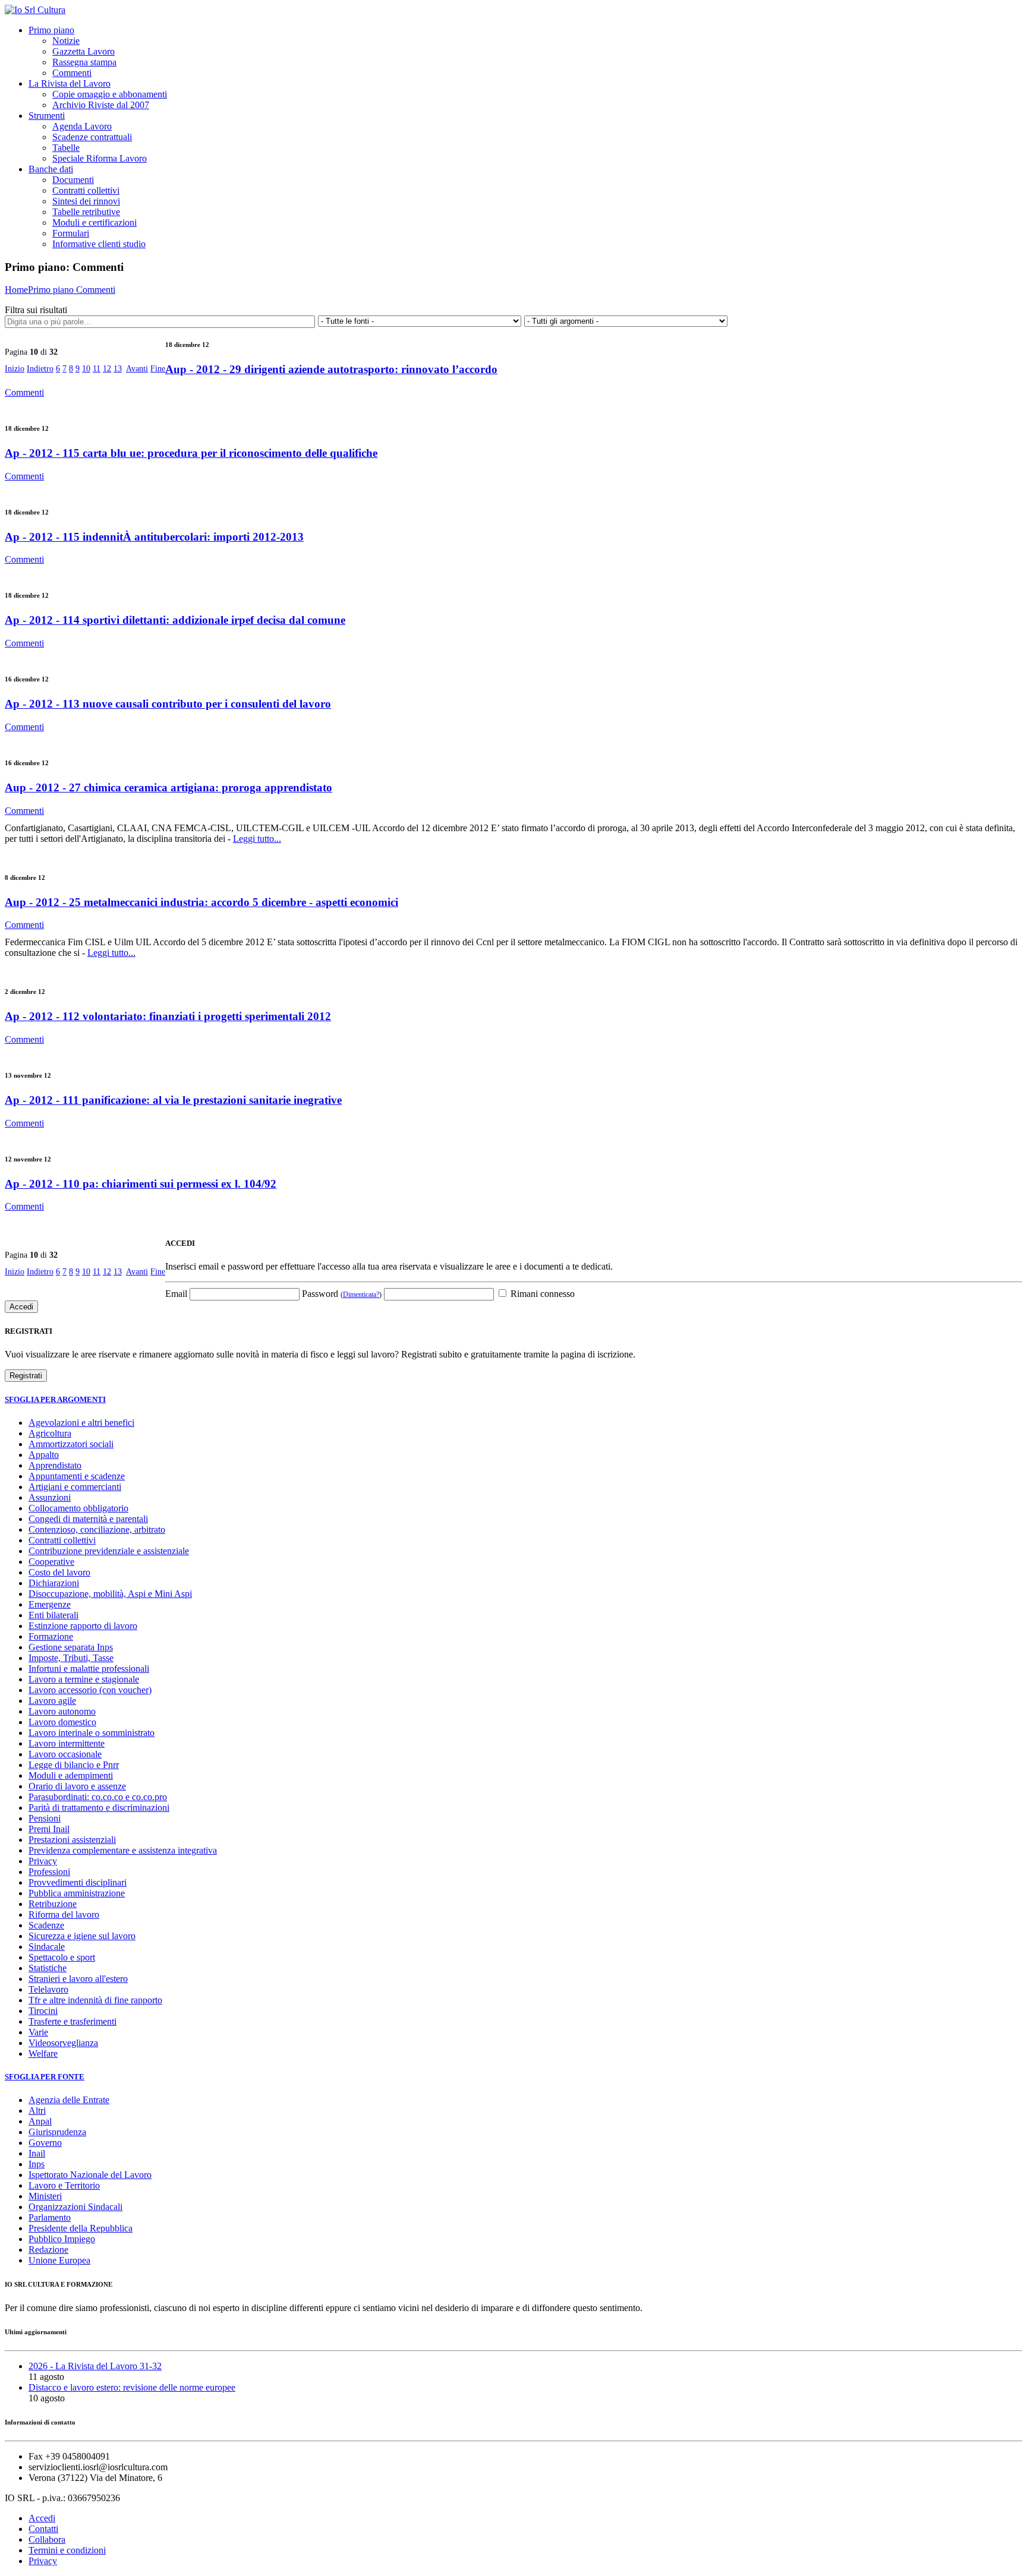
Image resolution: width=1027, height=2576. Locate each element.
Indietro (40, 369)
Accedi (42, 2518)
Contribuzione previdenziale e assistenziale (109, 1551)
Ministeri (45, 2196)
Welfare (43, 2053)
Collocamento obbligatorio (78, 1508)
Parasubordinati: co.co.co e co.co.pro (98, 1797)
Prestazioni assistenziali (72, 1840)
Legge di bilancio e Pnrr (74, 1765)
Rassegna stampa (84, 62)
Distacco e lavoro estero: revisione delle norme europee (132, 2387)
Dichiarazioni (54, 1583)
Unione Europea (59, 2260)
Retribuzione (53, 1904)
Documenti (73, 180)
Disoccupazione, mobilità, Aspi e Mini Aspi (110, 1594)
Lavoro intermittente (67, 1743)
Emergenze (50, 1604)
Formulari (71, 233)
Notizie (66, 41)
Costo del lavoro (59, 1572)
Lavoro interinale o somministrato (92, 1733)
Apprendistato (55, 1465)
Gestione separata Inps (71, 1647)
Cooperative (51, 1562)
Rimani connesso (541, 1294)
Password (342, 1294)
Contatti (43, 2529)
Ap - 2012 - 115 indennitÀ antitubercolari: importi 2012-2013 (154, 537)
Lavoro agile (52, 1701)
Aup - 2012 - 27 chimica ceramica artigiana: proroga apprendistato (168, 787)
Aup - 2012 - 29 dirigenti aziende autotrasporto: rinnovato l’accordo (331, 369)
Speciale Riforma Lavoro (100, 158)
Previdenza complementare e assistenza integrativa (123, 1850)
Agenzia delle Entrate (69, 2100)
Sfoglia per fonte (45, 2077)
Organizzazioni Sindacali (75, 2207)
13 (118, 369)
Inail (37, 2153)
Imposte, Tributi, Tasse (71, 1658)
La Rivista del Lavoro (70, 83)
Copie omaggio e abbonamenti (110, 94)
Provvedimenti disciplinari (78, 1882)
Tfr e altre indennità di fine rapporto (95, 2000)
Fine (158, 369)
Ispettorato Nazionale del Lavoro (90, 2175)
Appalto (44, 1455)
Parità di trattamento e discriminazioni (99, 1808)
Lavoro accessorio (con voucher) (90, 1690)
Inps (37, 2164)
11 (97, 369)
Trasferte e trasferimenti (73, 2021)
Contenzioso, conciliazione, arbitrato (97, 1529)
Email (176, 1294)
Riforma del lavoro (64, 1914)
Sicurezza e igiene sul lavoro (82, 1936)
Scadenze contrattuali (92, 137)
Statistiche (48, 1968)
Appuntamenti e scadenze (77, 1476)
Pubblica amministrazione (77, 1893)
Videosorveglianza (63, 2043)
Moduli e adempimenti (71, 1775)
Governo (45, 2143)
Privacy (43, 1861)
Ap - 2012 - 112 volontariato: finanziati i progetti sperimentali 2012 (168, 1016)
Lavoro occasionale (65, 1754)
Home (16, 290)
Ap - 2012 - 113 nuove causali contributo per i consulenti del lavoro (168, 704)
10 (86, 369)
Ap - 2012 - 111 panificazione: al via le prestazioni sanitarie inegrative (173, 1100)
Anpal (40, 2121)
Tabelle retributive (86, 212)
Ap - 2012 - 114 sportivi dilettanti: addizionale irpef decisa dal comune (175, 620)
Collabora (47, 2539)
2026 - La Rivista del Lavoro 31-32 (95, 2366)
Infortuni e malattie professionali (89, 1669)
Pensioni (45, 1818)
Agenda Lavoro (82, 126)
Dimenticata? (361, 1295)
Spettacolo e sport (62, 1957)
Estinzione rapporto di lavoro (83, 1626)
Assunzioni (50, 1497)
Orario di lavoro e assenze (77, 1786)
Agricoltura (50, 1433)
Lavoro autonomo (62, 1711)
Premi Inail (49, 1829)
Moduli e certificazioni (94, 222)
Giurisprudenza (57, 2132)
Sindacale (47, 1947)
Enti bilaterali (53, 1615)
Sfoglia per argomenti (55, 1399)
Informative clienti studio (99, 244)
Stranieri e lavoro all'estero (78, 1979)
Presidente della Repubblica (81, 2228)
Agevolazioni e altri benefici (81, 1423)
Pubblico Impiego (62, 2239)
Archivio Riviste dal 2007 (101, 105)
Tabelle (66, 148)
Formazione (51, 1636)
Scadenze (46, 1925)
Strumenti (47, 116)
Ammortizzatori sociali (71, 1444)
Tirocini (43, 2011)
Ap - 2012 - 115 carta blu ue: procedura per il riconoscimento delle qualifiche (191, 453)
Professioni (49, 1872)
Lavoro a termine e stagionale (84, 1679)
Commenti (72, 73)
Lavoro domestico (62, 1722)
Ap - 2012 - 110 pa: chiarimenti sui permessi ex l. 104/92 (141, 1184)
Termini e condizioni (67, 2550)
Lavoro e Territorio (64, 2185)
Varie (38, 2032)
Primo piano (51, 30)
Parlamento (50, 2217)
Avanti (137, 369)
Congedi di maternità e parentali (88, 1519)
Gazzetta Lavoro (84, 51)
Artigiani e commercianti (75, 1487)
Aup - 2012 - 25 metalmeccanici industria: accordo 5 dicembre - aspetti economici (201, 902)
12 (107, 369)
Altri (37, 2111)
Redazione (48, 2250)
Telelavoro (48, 1989)
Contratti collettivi (86, 190)
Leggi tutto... (257, 839)
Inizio (15, 369)
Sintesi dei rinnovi (86, 201)
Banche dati (51, 169)
